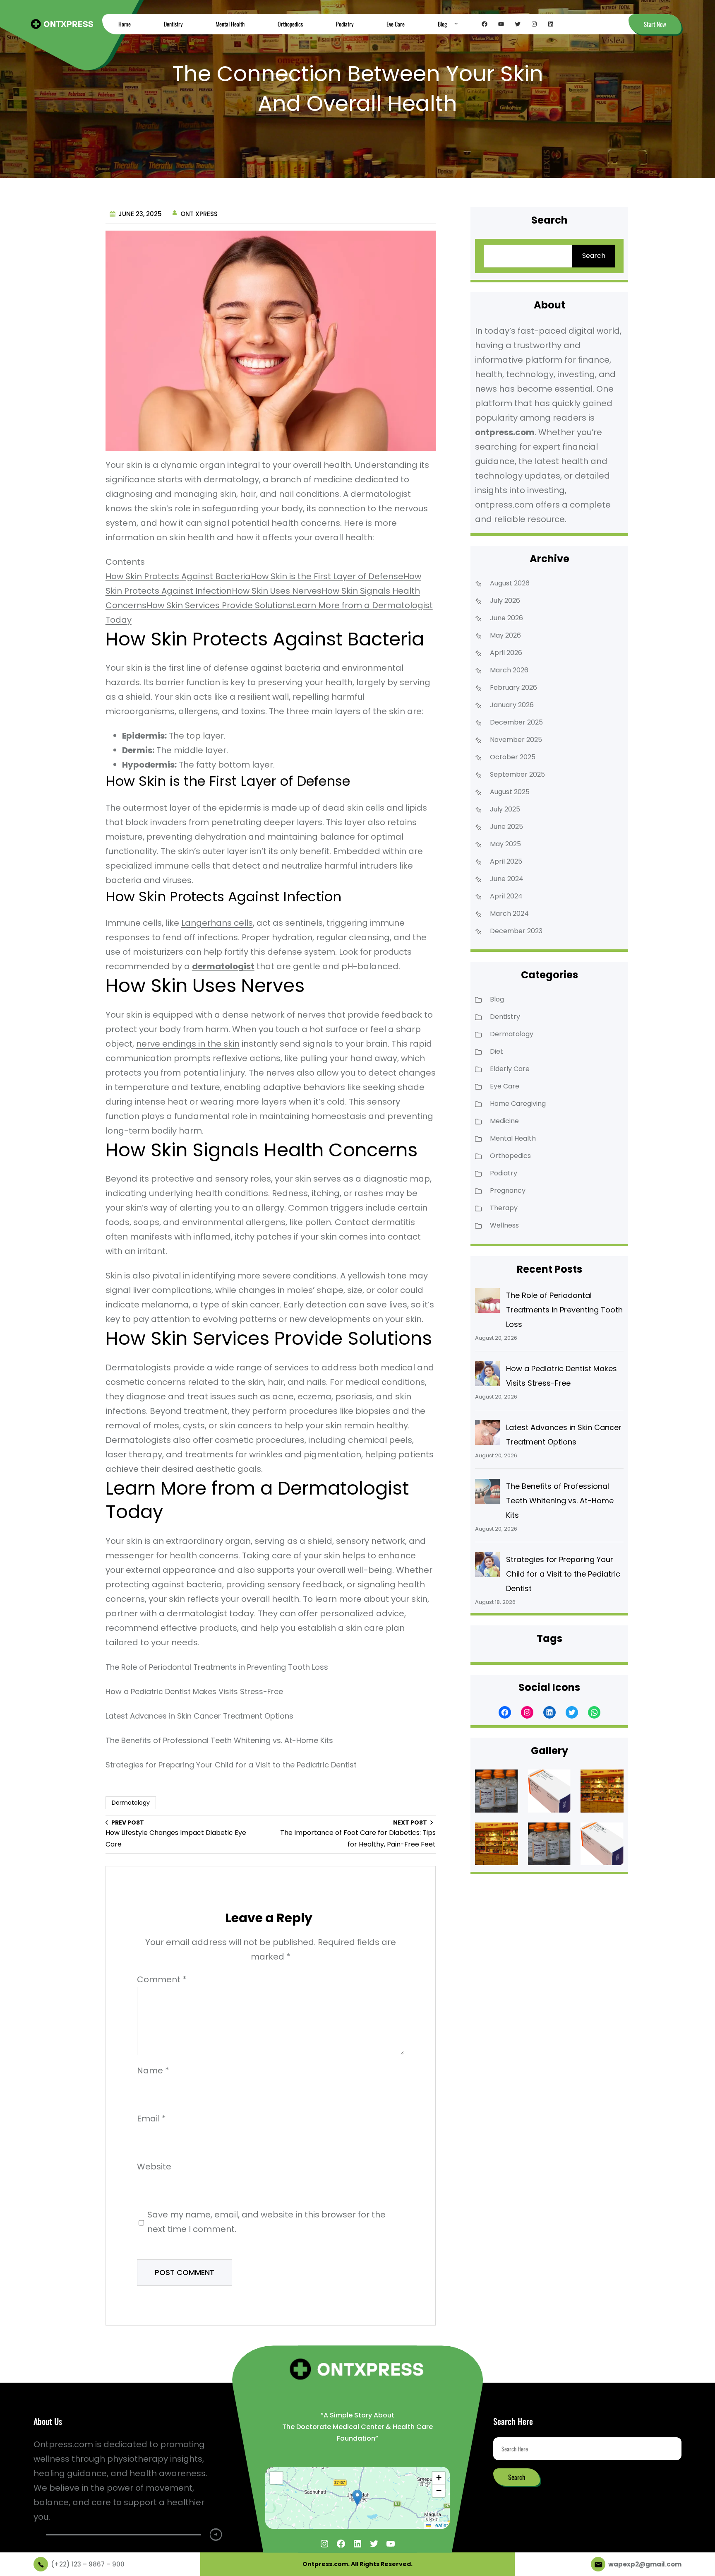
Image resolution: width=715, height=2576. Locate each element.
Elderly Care (510, 1069)
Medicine (504, 1121)
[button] (357, 2498)
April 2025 (506, 861)
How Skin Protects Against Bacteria (178, 576)
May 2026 (505, 635)
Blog (497, 999)
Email (151, 2119)
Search (594, 256)
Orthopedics (510, 1156)
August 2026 (510, 583)
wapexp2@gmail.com (645, 2564)
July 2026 (505, 601)
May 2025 (505, 844)
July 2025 (505, 809)
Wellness (504, 1225)
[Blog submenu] (456, 23)
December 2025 (516, 722)
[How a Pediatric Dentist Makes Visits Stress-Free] (487, 1376)
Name (153, 2070)
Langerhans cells (217, 923)
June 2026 (506, 618)
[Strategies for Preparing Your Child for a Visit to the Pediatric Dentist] (487, 1567)
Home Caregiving (518, 1104)
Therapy (504, 1208)
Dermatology (131, 1803)
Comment (162, 1979)
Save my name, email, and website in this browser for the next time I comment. (266, 2222)
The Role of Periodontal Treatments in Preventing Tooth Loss (217, 1667)
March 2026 (509, 670)
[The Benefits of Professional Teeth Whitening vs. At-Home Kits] (487, 1493)
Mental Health (513, 1138)
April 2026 (506, 653)
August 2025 (510, 792)
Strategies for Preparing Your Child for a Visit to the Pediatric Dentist (231, 1765)
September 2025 (517, 774)
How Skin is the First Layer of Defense (327, 576)
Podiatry (504, 1173)
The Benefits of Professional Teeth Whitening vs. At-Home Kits (219, 1740)
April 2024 (506, 896)
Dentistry (505, 1017)
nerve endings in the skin (188, 1044)
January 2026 (512, 705)
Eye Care (505, 1086)
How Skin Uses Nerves (277, 591)
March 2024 (509, 914)
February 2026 (513, 687)
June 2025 (506, 827)
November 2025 (516, 740)
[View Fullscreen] (276, 2478)
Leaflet (439, 2525)
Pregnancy (508, 1190)
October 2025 (513, 757)
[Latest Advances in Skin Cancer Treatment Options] (487, 1435)
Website (154, 2167)
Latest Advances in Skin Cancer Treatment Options (199, 1716)
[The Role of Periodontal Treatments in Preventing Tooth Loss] (487, 1302)
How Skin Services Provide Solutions (220, 605)
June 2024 (507, 879)
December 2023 (516, 931)
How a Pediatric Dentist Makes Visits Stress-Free (194, 1691)
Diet (497, 1051)
